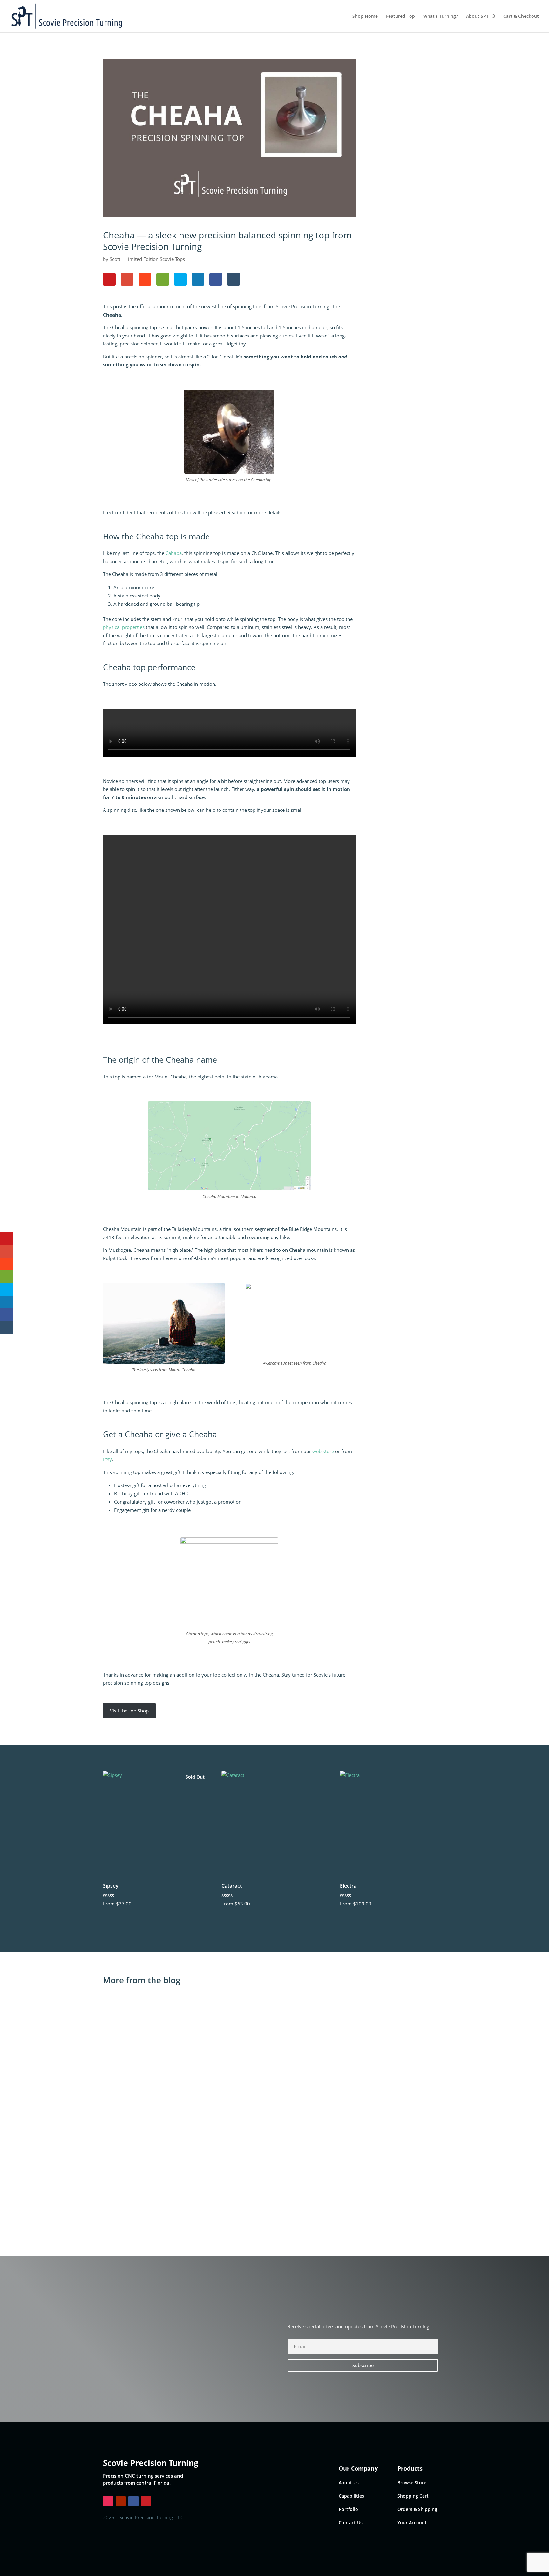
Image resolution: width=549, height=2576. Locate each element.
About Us (349, 2483)
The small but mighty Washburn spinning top (168, 2099)
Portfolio (348, 2509)
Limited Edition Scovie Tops (155, 259)
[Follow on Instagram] (108, 2501)
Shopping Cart (413, 2496)
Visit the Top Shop (129, 1711)
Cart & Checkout (521, 17)
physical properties (124, 627)
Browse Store (412, 2483)
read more (122, 2048)
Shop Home (365, 17)
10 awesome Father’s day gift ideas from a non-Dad (175, 2021)
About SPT (477, 17)
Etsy (107, 1459)
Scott (115, 259)
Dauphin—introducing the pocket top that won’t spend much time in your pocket (215, 2177)
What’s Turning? (441, 17)
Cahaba (174, 553)
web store (323, 1451)
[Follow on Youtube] (121, 2501)
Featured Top (400, 17)
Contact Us (351, 2523)
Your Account (412, 2523)
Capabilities (351, 2496)
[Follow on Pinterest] (146, 2501)
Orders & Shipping (417, 2509)
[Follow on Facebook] (133, 2501)
